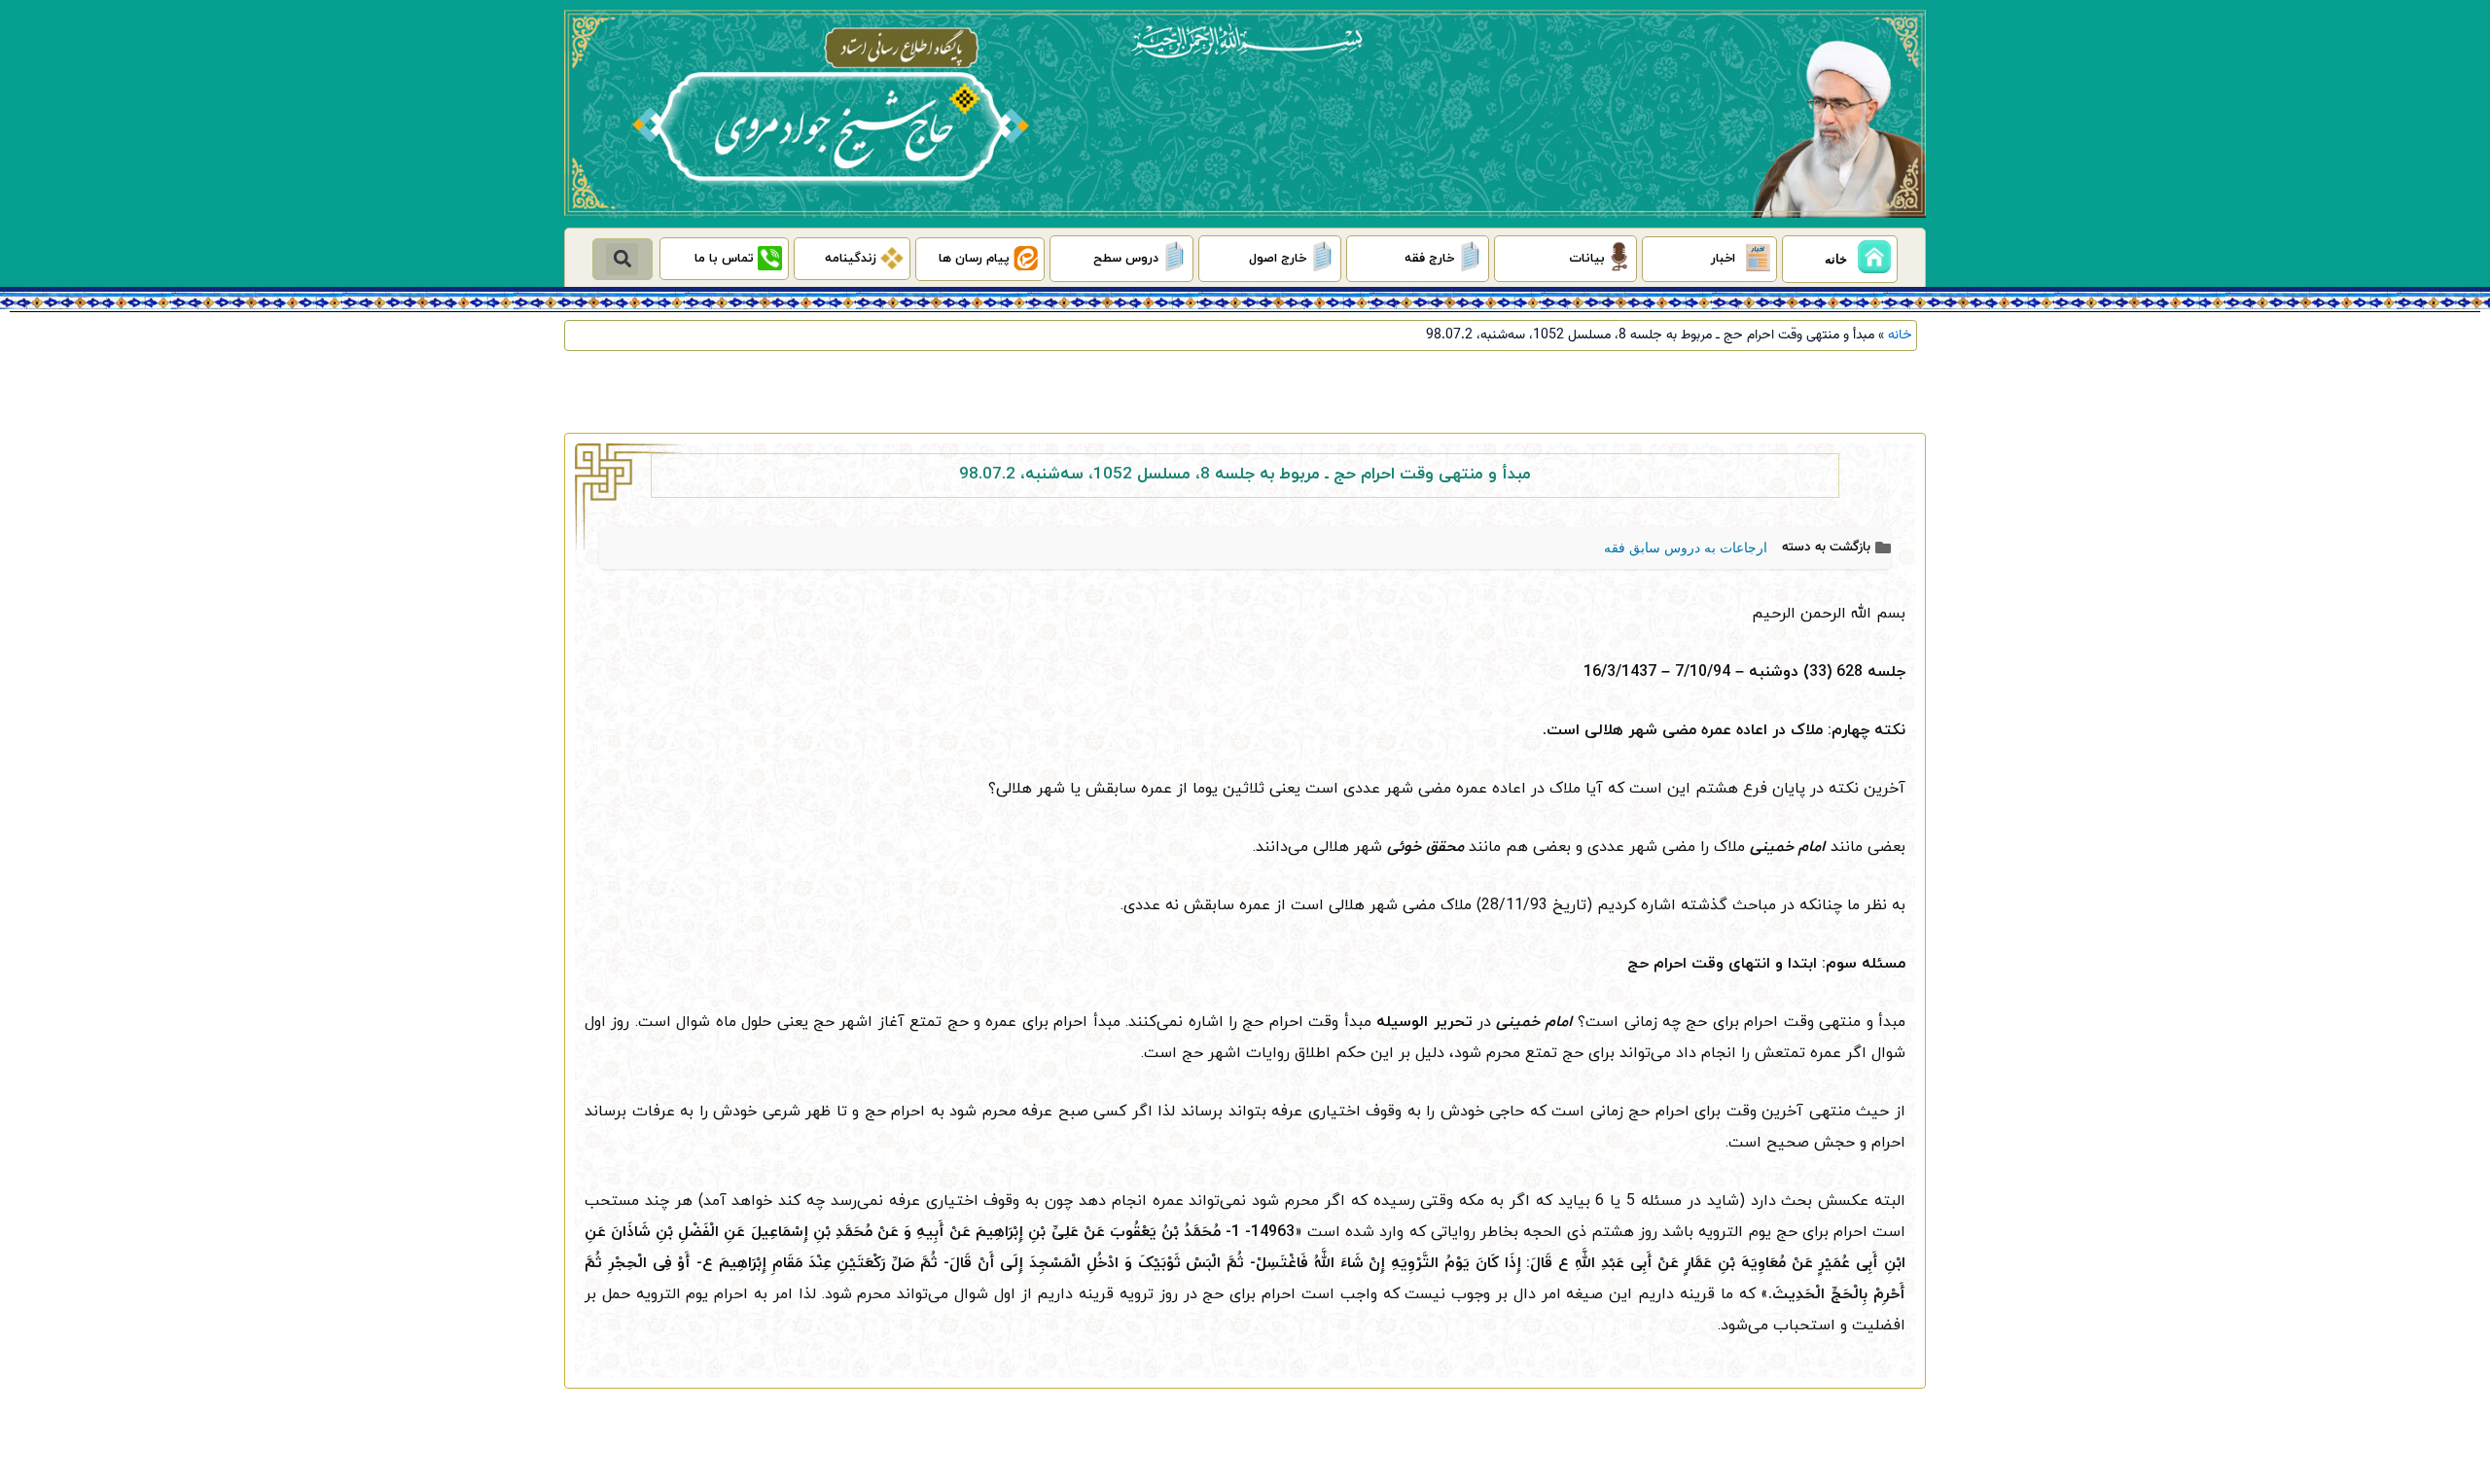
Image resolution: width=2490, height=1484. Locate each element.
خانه (1900, 335)
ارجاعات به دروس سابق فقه (1686, 548)
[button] (622, 259)
